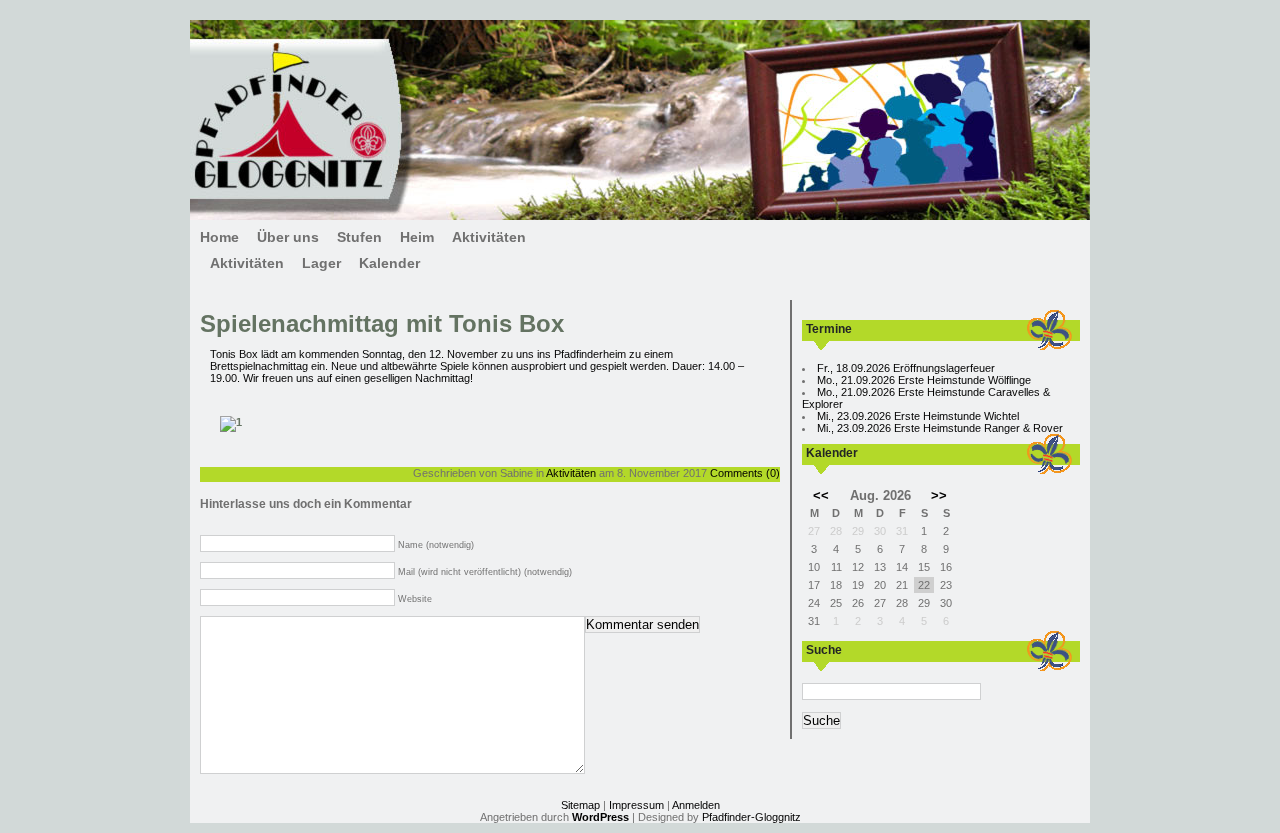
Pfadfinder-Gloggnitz (751, 817)
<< (821, 495)
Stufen (359, 237)
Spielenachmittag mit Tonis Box (382, 323)
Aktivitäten (489, 237)
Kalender (389, 263)
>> (939, 495)
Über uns (288, 237)
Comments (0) (745, 473)
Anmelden (696, 805)
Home (219, 237)
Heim (417, 237)
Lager (321, 263)
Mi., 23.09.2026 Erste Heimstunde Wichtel (918, 416)
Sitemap (580, 805)
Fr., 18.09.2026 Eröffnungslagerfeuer (906, 368)
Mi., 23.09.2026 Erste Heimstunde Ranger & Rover (940, 428)
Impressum (636, 805)
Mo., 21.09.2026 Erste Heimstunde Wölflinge (924, 380)
